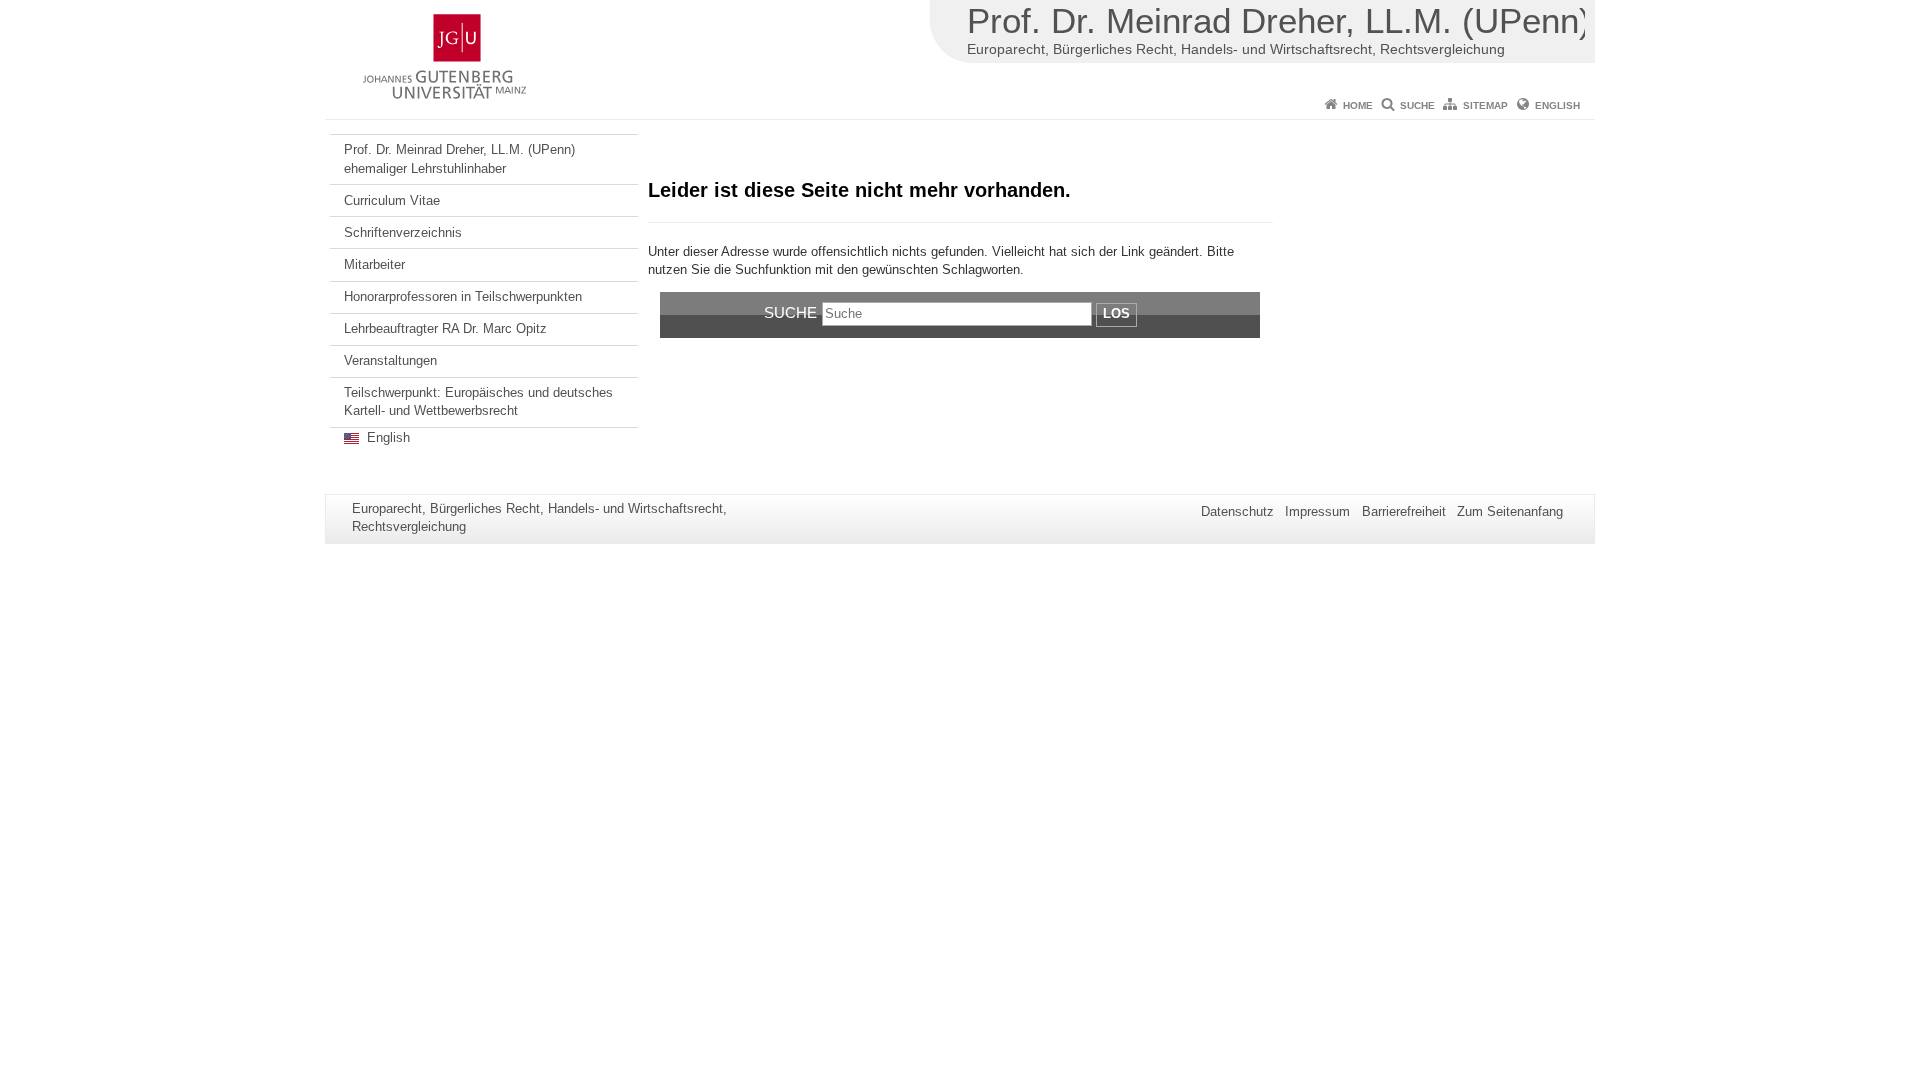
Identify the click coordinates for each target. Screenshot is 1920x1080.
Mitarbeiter (374, 264)
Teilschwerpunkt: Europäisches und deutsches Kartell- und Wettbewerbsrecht (478, 401)
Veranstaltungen (390, 360)
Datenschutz (1237, 511)
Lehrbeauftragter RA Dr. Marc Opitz (445, 328)
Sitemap (1485, 105)
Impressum (1317, 511)
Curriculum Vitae (392, 200)
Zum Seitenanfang (1510, 511)
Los (1116, 313)
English (1557, 105)
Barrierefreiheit (1404, 511)
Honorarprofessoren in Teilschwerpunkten (463, 296)
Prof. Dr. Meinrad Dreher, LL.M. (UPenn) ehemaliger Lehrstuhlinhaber (459, 158)
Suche (1417, 105)
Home (1358, 105)
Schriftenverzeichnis (403, 232)
